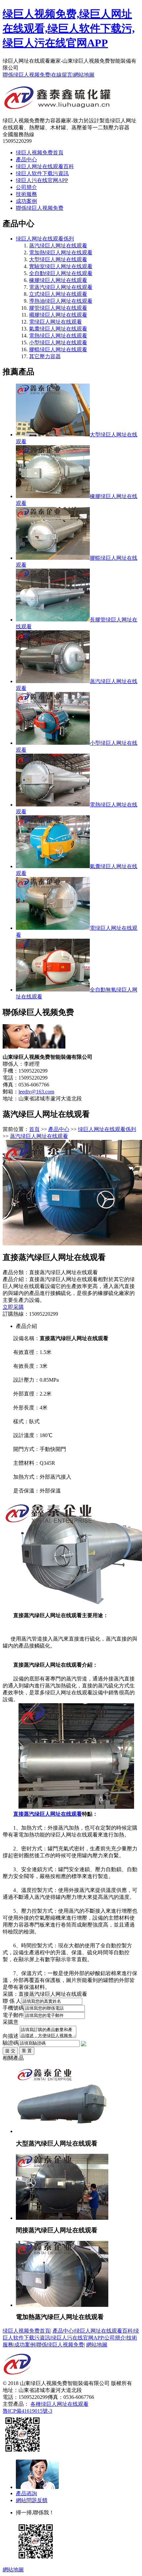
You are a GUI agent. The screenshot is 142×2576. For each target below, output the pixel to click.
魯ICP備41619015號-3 (27, 2411)
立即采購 (13, 1307)
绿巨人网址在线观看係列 (45, 239)
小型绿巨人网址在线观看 (58, 343)
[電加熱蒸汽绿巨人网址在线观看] (62, 2305)
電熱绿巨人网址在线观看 (58, 336)
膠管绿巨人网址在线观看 (58, 308)
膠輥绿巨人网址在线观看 (58, 349)
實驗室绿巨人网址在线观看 (61, 266)
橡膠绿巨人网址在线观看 (58, 280)
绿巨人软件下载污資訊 (42, 173)
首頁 (34, 1129)
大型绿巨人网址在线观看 (58, 259)
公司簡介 (26, 187)
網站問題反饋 (32, 2500)
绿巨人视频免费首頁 (40, 153)
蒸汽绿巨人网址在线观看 (58, 246)
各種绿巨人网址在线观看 (59, 2404)
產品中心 (26, 159)
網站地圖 (84, 75)
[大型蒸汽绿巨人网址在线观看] (62, 2131)
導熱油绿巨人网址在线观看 (61, 301)
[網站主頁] (58, 107)
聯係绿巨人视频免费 (26, 75)
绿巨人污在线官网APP (42, 180)
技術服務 (26, 194)
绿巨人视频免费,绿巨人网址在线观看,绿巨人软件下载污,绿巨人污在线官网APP (69, 28)
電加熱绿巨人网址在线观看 (61, 252)
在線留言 (62, 75)
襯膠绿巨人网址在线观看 (58, 315)
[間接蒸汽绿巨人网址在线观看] (62, 2218)
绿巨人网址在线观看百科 (45, 166)
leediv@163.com (36, 1092)
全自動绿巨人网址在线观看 (61, 273)
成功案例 (26, 201)
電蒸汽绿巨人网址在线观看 (61, 287)
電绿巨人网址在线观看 (55, 322)
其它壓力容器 (45, 356)
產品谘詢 (26, 2493)
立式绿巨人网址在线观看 (58, 294)
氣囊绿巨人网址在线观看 (58, 329)
